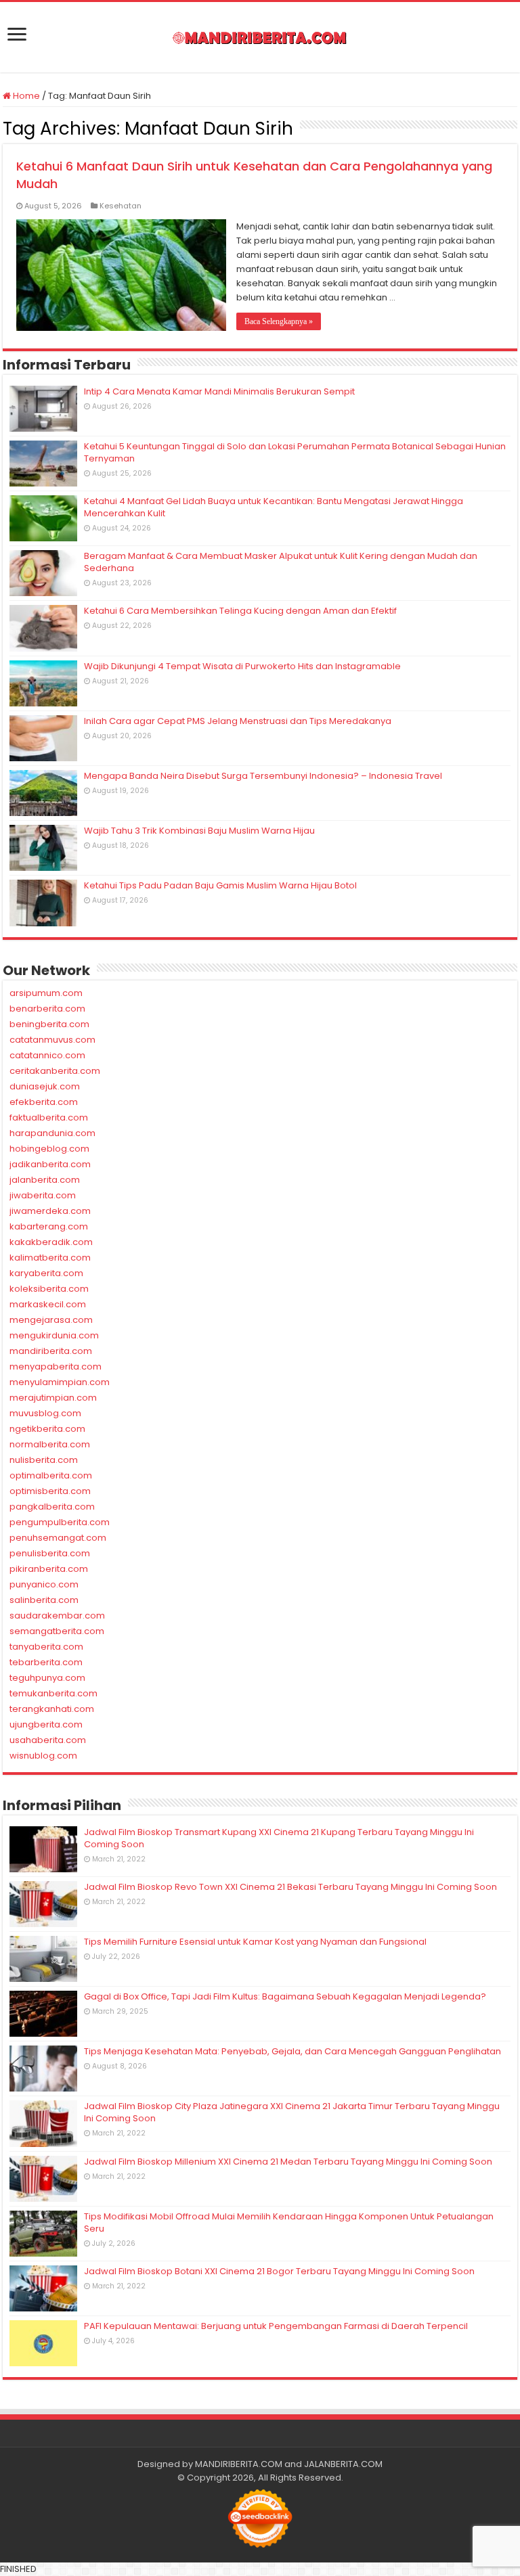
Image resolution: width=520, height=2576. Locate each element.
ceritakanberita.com (55, 1071)
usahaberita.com (48, 1740)
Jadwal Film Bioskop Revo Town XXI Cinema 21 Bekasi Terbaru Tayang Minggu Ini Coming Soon (290, 1887)
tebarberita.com (46, 1662)
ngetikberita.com (47, 1429)
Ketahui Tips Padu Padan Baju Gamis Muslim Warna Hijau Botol (220, 885)
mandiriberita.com (51, 1351)
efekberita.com (44, 1102)
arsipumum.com (46, 993)
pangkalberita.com (52, 1507)
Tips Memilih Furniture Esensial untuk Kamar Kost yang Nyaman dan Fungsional (255, 1942)
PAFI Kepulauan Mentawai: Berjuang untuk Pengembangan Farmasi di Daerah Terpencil (276, 2326)
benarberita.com (47, 1009)
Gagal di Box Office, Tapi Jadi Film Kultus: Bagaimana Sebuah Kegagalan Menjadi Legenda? (285, 1996)
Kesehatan (121, 206)
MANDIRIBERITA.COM (239, 2464)
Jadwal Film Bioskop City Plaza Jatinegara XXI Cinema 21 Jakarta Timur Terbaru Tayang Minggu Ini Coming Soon (292, 2112)
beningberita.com (49, 1024)
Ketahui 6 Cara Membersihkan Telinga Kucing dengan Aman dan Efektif (240, 611)
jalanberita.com (45, 1180)
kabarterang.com (49, 1226)
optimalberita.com (51, 1475)
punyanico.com (44, 1584)
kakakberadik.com (51, 1242)
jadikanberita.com (50, 1164)
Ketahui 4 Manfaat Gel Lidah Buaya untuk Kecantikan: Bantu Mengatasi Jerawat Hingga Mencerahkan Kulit (274, 507)
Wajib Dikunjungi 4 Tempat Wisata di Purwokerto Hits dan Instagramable (242, 666)
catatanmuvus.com (52, 1040)
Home (25, 96)
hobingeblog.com (49, 1149)
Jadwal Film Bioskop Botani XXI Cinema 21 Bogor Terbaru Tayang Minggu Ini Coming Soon (279, 2271)
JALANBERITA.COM (343, 2464)
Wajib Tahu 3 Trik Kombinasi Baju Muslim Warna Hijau (199, 831)
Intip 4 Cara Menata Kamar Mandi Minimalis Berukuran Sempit (219, 391)
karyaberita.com (46, 1273)
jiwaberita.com (43, 1195)
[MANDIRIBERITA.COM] (260, 37)
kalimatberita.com (50, 1258)
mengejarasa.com (51, 1320)
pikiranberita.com (49, 1569)
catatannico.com (47, 1055)
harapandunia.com (52, 1133)
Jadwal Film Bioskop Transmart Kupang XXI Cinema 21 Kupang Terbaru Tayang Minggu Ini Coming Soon (279, 1838)
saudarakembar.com (57, 1615)
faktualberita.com (49, 1117)
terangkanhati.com (52, 1709)
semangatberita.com (57, 1631)
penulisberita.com (50, 1553)
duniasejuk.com (45, 1086)
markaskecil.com (48, 1304)
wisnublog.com (43, 1756)
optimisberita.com (50, 1491)
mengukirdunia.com (54, 1335)
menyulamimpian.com (60, 1382)
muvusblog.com (45, 1413)
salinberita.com (44, 1600)
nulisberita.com (44, 1460)
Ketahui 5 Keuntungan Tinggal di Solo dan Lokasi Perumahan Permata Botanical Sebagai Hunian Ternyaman (295, 452)
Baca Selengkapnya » (279, 321)
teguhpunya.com (47, 1678)
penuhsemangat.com (58, 1538)
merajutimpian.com (53, 1398)
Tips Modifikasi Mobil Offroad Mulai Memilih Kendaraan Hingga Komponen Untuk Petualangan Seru (289, 2222)
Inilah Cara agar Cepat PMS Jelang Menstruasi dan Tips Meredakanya (238, 721)
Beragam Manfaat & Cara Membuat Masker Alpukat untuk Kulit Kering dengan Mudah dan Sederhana (281, 562)
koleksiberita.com (49, 1289)
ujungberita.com (46, 1724)
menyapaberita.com (56, 1366)
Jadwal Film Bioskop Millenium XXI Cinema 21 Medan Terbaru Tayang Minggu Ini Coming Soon (288, 2162)
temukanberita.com (53, 1693)
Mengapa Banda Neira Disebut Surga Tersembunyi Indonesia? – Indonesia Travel (263, 776)
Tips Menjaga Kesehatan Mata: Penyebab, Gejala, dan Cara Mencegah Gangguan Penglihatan (292, 2051)
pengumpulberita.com (60, 1522)
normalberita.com (50, 1444)
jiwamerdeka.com (50, 1211)
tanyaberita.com (46, 1647)
